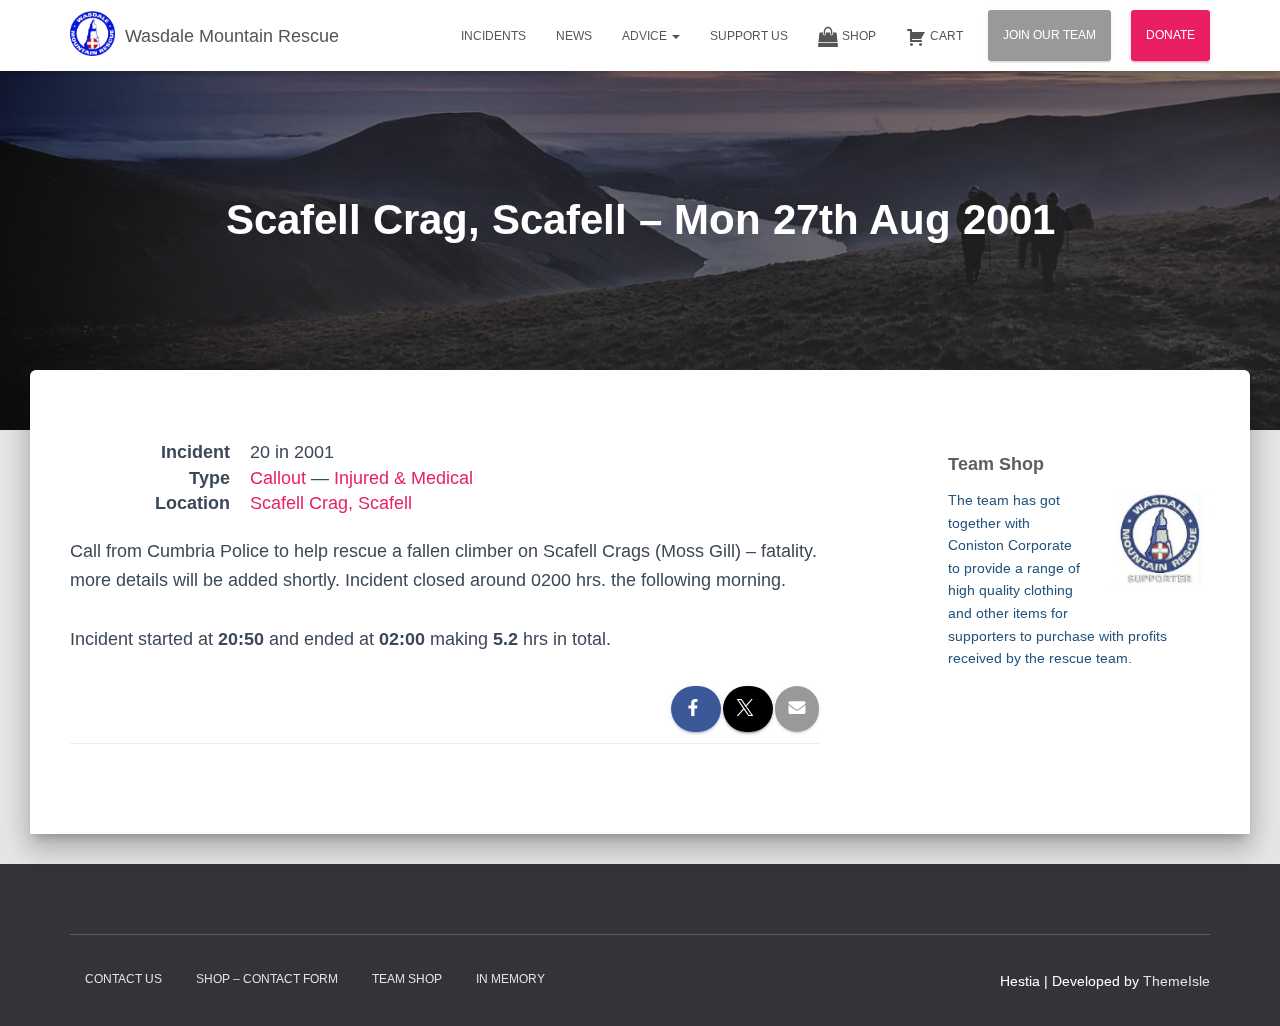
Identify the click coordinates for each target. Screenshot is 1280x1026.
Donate (1170, 35)
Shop (859, 36)
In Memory (510, 979)
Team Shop (407, 979)
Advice (646, 36)
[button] (675, 36)
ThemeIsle (1176, 981)
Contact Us (123, 979)
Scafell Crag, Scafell (331, 503)
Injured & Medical (403, 478)
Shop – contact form (267, 979)
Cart (946, 36)
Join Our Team (1049, 35)
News (574, 36)
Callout (278, 478)
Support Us (749, 36)
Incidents (493, 36)
